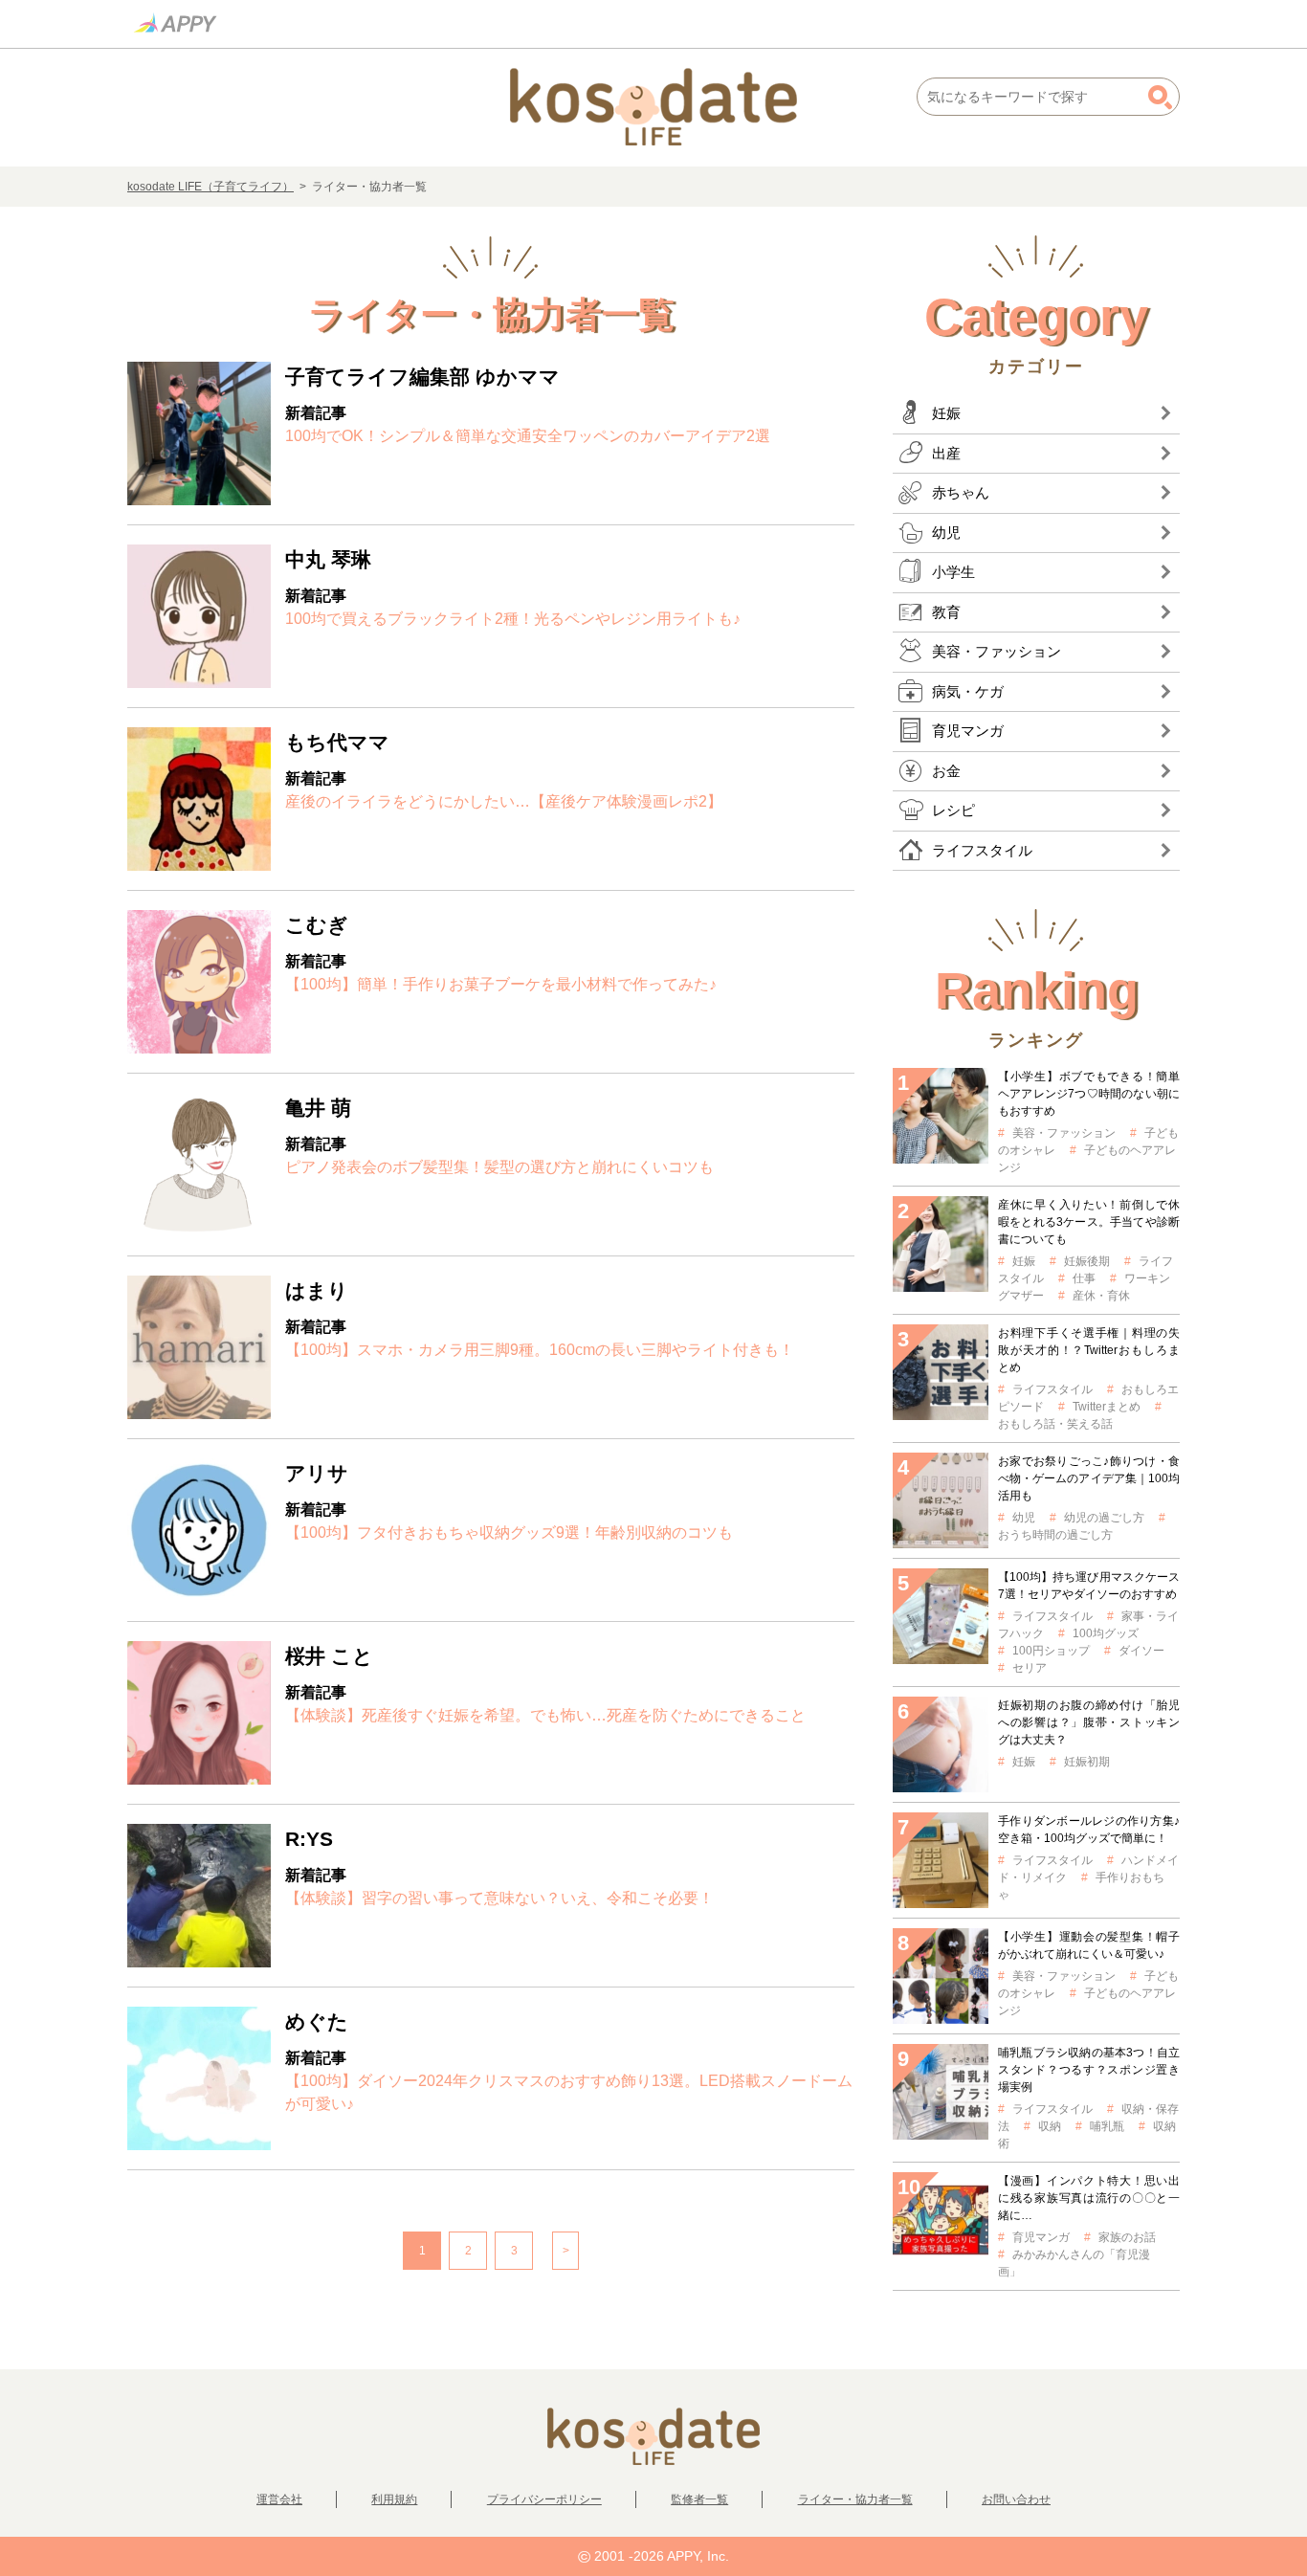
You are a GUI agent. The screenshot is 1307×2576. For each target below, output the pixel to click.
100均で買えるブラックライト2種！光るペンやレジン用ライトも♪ (513, 619)
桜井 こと (329, 1656)
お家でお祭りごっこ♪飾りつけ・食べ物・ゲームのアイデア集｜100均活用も (1089, 1478)
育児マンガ (1041, 2237)
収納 (1050, 2126)
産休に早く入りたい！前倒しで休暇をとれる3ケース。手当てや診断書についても (1089, 1222)
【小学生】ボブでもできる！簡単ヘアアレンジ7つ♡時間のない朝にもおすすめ (1089, 1094)
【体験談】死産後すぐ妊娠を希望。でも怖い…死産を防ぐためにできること (545, 1715)
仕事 (1084, 1278)
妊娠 (1024, 1261)
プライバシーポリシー (544, 2499)
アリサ (317, 1473)
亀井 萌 (318, 1108)
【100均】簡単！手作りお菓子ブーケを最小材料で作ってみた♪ (501, 984)
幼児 (1024, 1518)
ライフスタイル (1052, 1389)
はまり (317, 1290)
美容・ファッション (1064, 1133)
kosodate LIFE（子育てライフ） (210, 187)
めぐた (317, 2021)
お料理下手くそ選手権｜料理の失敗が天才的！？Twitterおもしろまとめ (1089, 1350)
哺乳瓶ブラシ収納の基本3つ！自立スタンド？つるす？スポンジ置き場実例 (1089, 2070)
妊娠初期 (1087, 1762)
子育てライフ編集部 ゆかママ (422, 377)
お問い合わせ (1016, 2499)
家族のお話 (1127, 2237)
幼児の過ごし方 (1104, 1518)
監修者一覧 (699, 2499)
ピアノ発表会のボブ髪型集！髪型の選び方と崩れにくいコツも (499, 1167)
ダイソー (1141, 1651)
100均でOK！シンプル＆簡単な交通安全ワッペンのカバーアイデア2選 (528, 436)
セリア (1030, 1668)
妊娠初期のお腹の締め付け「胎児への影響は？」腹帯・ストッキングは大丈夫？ (1089, 1722)
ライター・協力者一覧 (855, 2499)
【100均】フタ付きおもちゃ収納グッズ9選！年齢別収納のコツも (509, 1532)
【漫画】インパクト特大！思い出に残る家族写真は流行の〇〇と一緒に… (1089, 2198)
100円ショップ (1051, 1651)
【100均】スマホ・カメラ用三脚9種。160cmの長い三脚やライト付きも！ (540, 1350)
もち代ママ (337, 742)
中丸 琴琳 (328, 559)
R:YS (309, 1839)
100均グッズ (1106, 1633)
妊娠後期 (1087, 1261)
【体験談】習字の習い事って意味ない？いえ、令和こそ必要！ (499, 1898)
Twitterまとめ (1107, 1407)
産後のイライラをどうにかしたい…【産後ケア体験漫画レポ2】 (504, 801)
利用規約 (394, 2499)
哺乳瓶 (1107, 2126)
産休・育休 (1101, 1296)
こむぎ (317, 925)
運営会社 (279, 2499)
